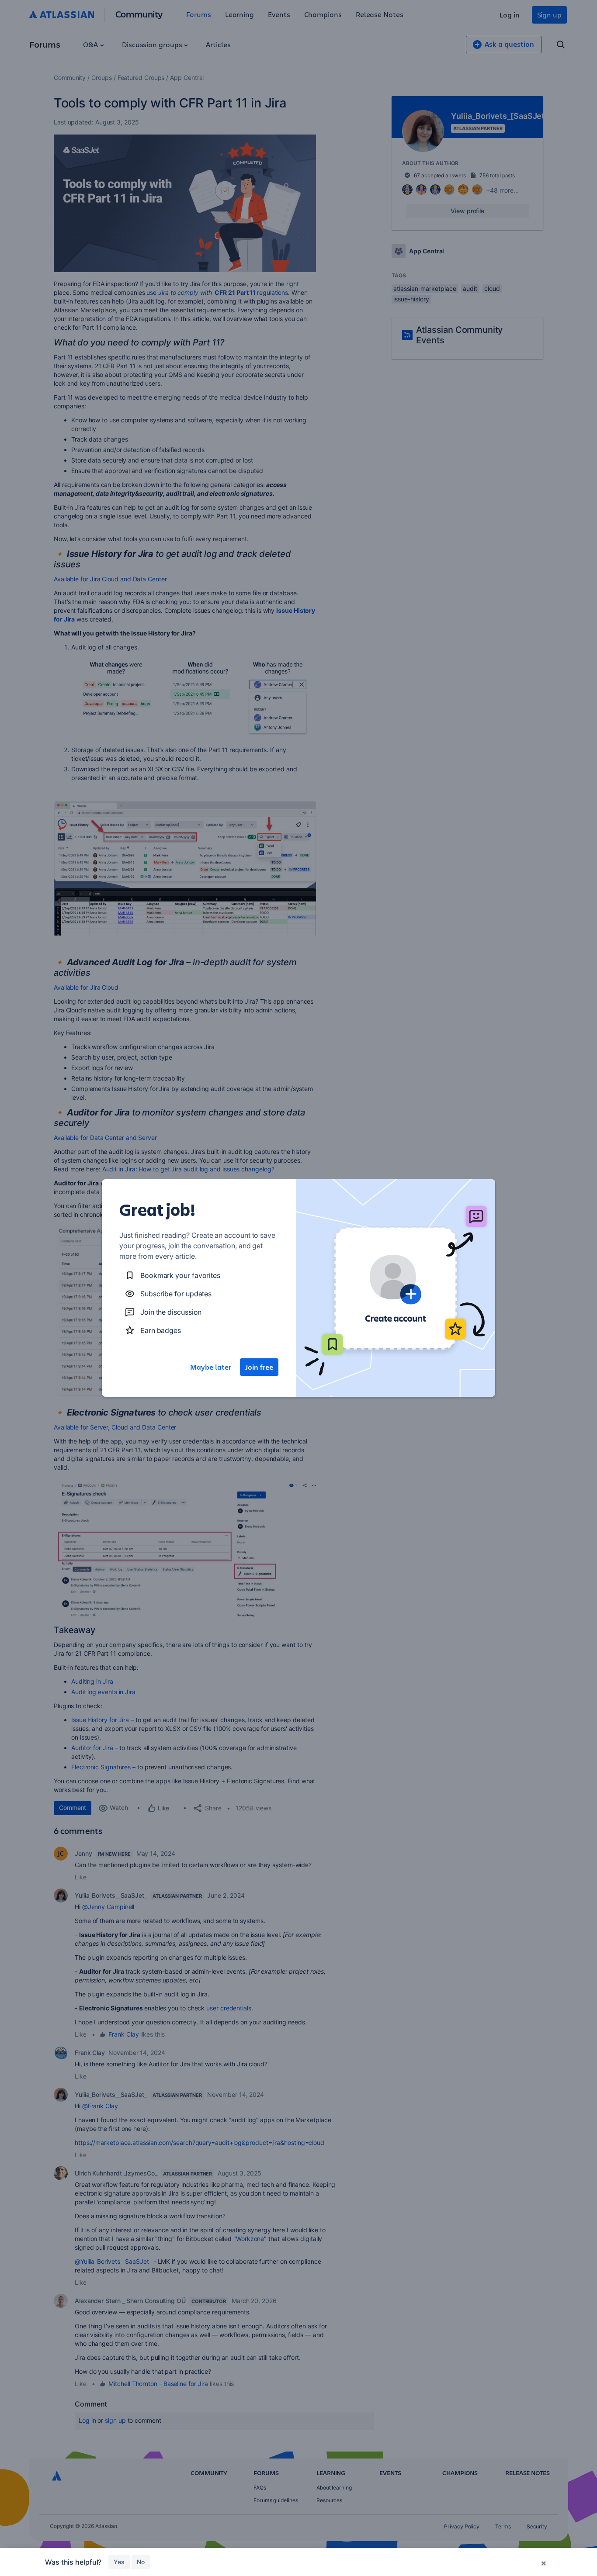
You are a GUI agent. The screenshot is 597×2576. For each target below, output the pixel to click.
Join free (259, 1367)
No (141, 2562)
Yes (119, 2562)
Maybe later (211, 1367)
